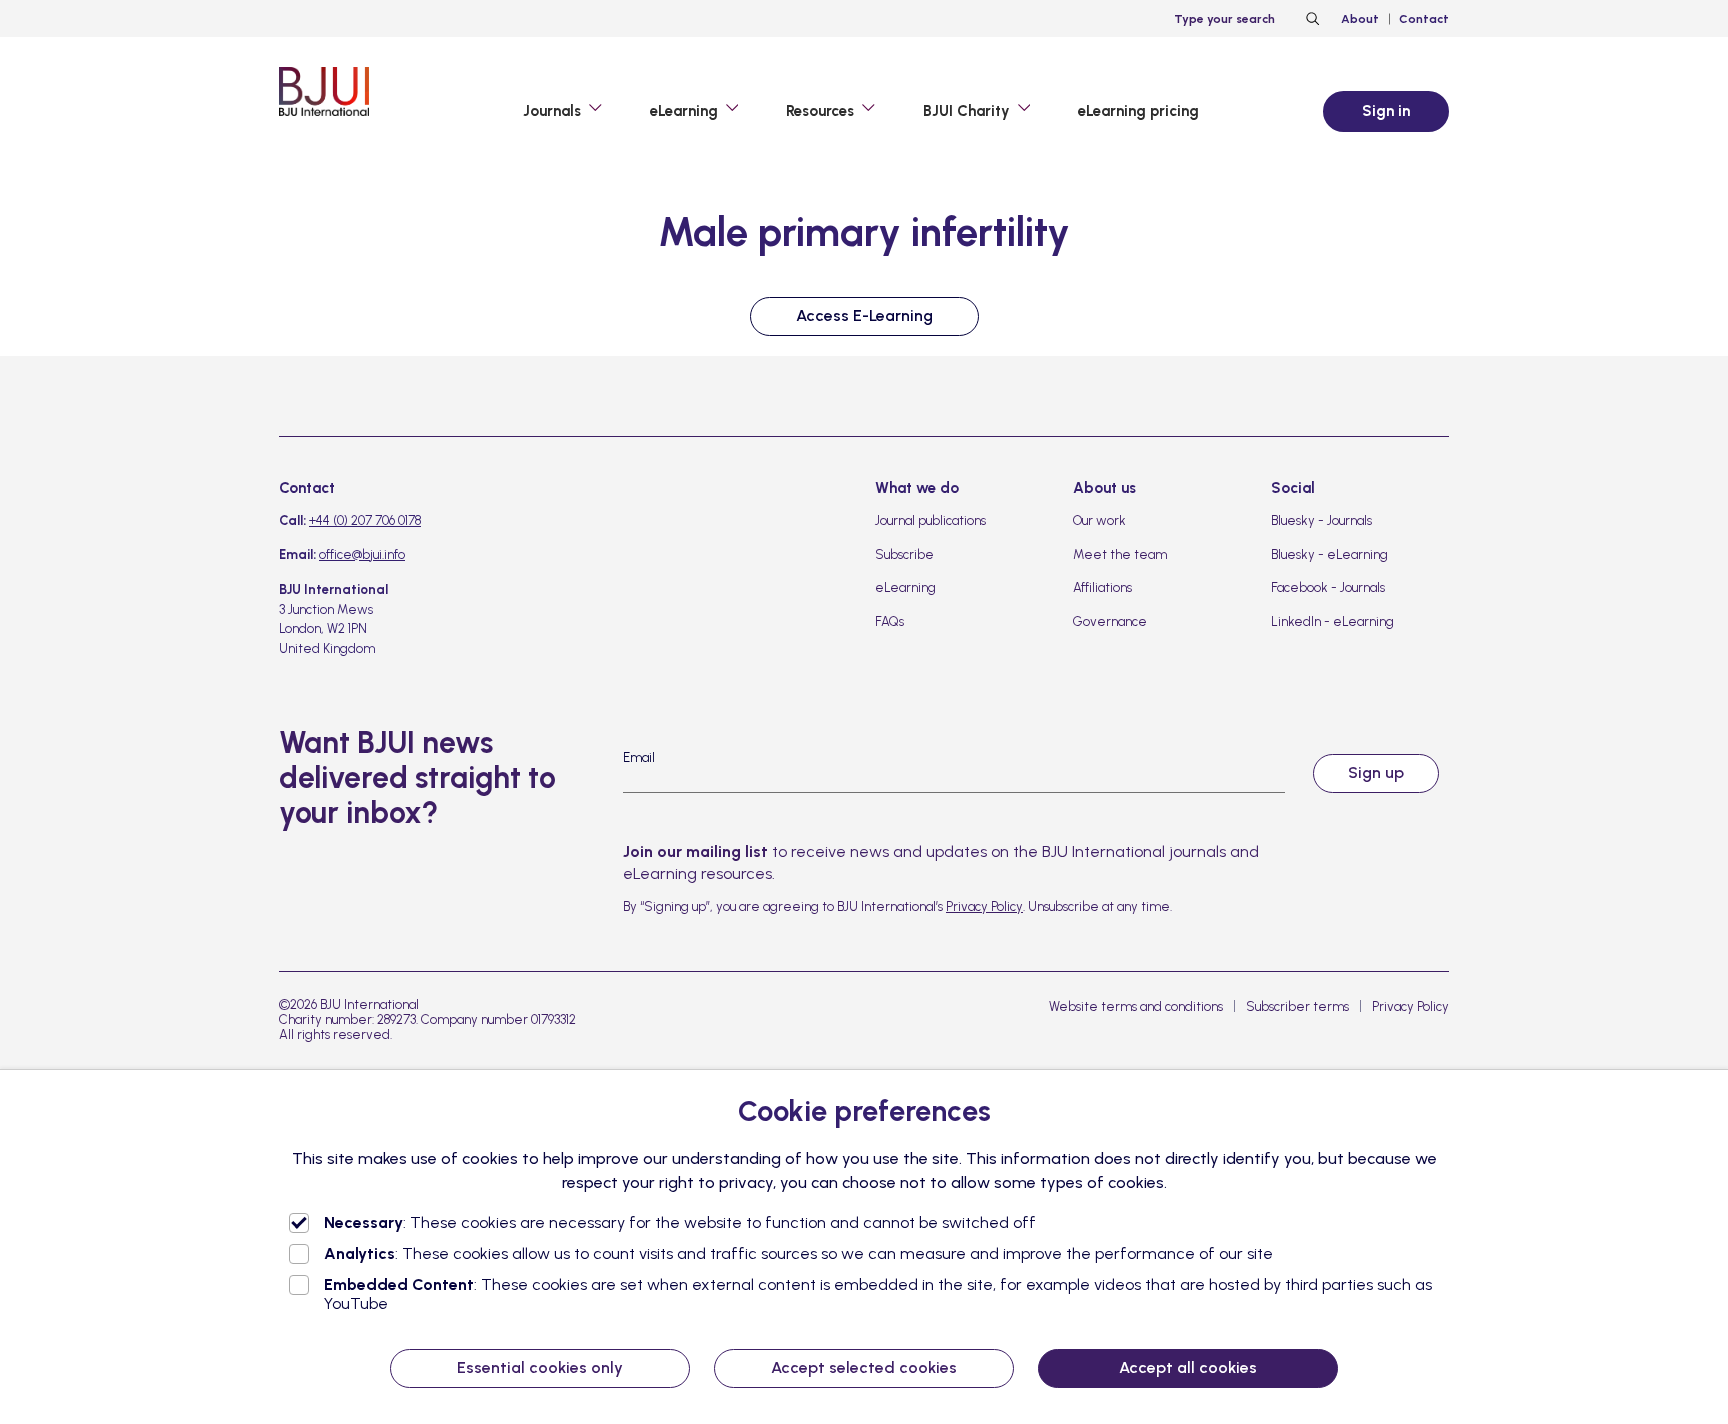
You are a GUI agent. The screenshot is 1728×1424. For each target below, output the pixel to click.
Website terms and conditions (1136, 1006)
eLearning (905, 587)
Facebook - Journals (1328, 587)
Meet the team (1120, 554)
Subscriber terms (1297, 1006)
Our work (1099, 520)
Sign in (1386, 111)
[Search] (1310, 19)
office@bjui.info (362, 554)
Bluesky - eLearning (1329, 554)
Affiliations (1102, 587)
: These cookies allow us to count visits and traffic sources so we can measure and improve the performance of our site (798, 1253)
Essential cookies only (540, 1367)
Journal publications (930, 520)
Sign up (1376, 772)
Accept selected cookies (864, 1367)
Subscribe (904, 554)
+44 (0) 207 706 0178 (365, 520)
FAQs (889, 621)
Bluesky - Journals (1321, 520)
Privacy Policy (984, 906)
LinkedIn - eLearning (1332, 621)
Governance (1110, 621)
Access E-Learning (864, 315)
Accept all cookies (1188, 1367)
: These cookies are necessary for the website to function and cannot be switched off (680, 1222)
